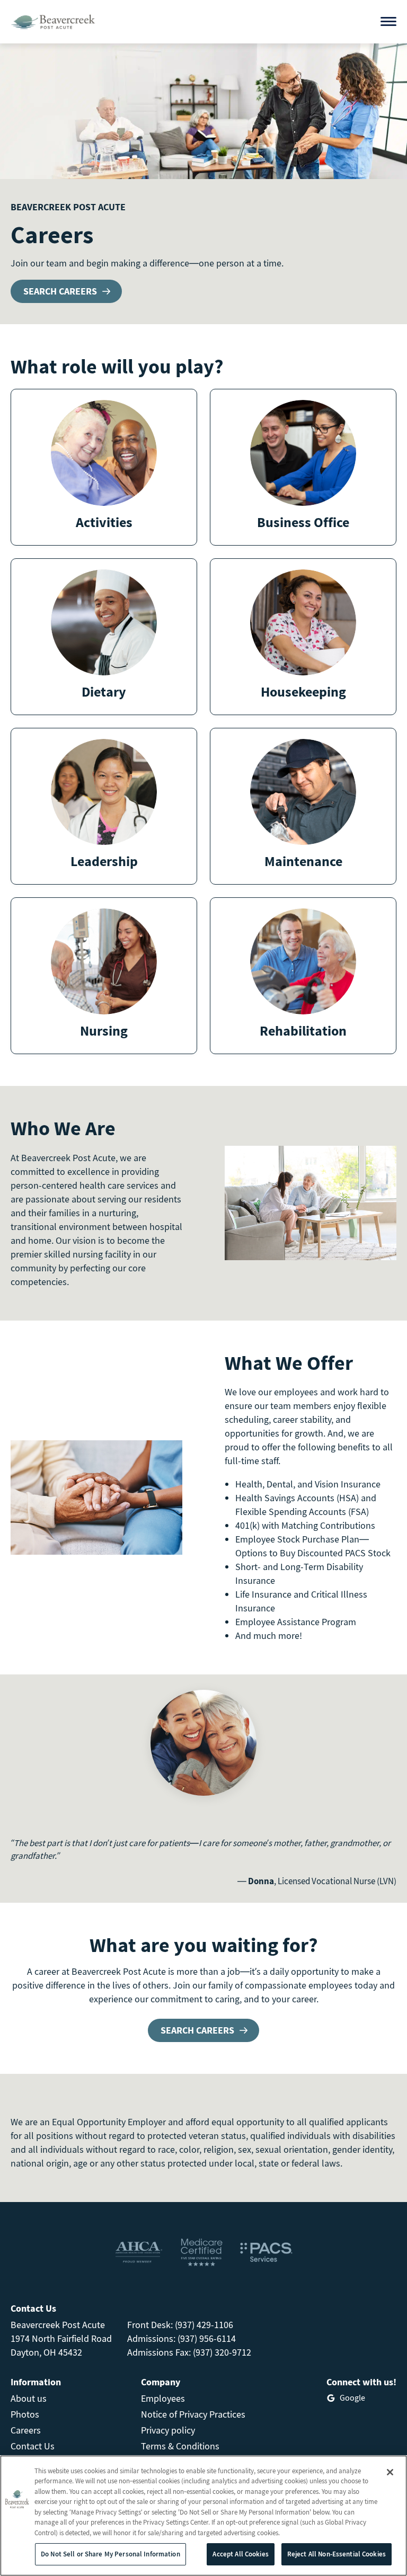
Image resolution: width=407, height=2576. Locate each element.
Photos (25, 2414)
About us (29, 2398)
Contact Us (33, 2446)
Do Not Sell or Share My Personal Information (110, 2554)
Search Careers (60, 291)
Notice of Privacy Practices (193, 2414)
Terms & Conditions (180, 2446)
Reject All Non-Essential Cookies (337, 2554)
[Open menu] (388, 21)
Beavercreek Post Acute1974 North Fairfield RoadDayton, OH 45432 (61, 2338)
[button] (104, 467)
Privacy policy (168, 2430)
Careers (26, 2430)
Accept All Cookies (240, 2554)
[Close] (390, 2472)
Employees (163, 2398)
